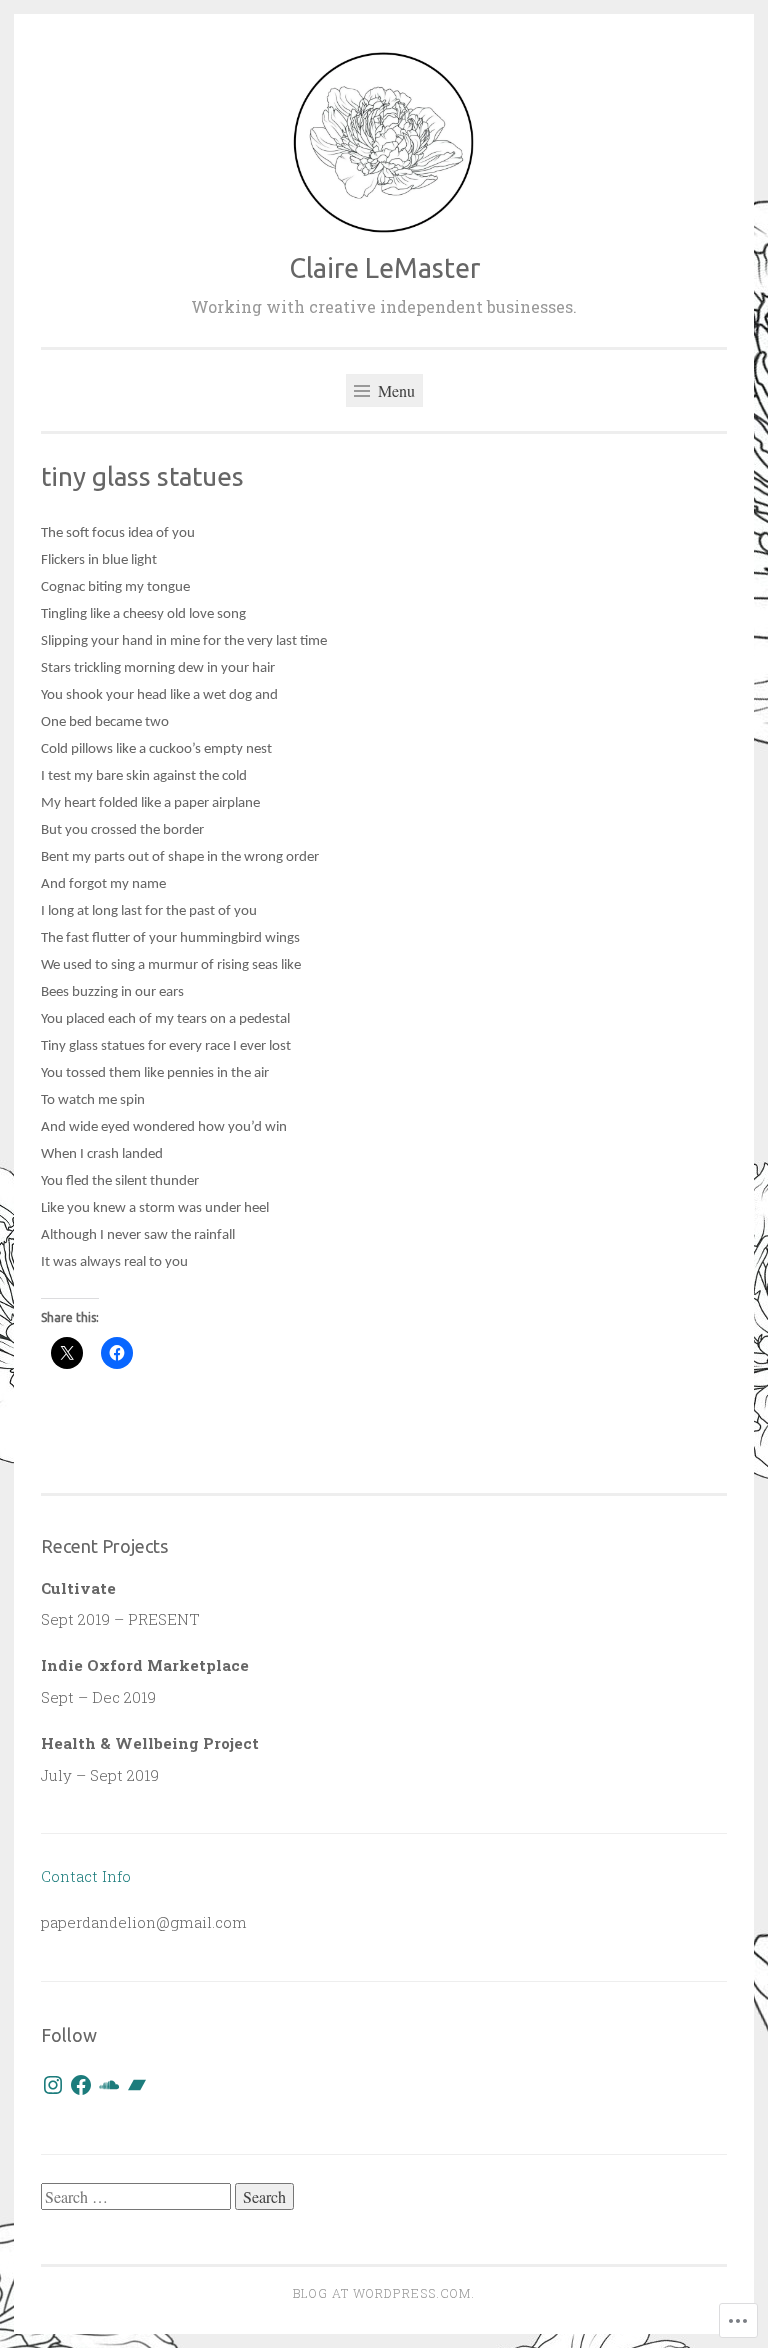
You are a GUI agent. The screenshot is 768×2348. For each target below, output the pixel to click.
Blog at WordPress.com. (384, 2293)
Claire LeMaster (384, 268)
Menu (394, 390)
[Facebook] (81, 2085)
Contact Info (86, 1876)
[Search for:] (138, 2197)
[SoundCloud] (109, 2085)
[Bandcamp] (137, 2085)
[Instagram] (53, 2085)
